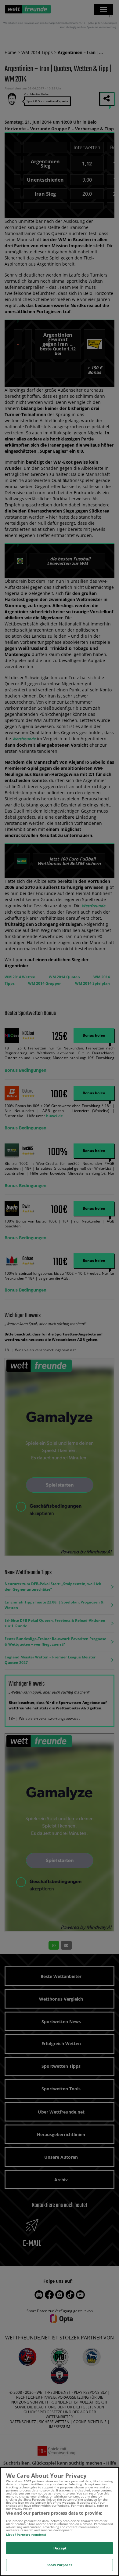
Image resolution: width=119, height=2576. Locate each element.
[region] (60, 2522)
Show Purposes (59, 2565)
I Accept (60, 2548)
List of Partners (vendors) (26, 2534)
